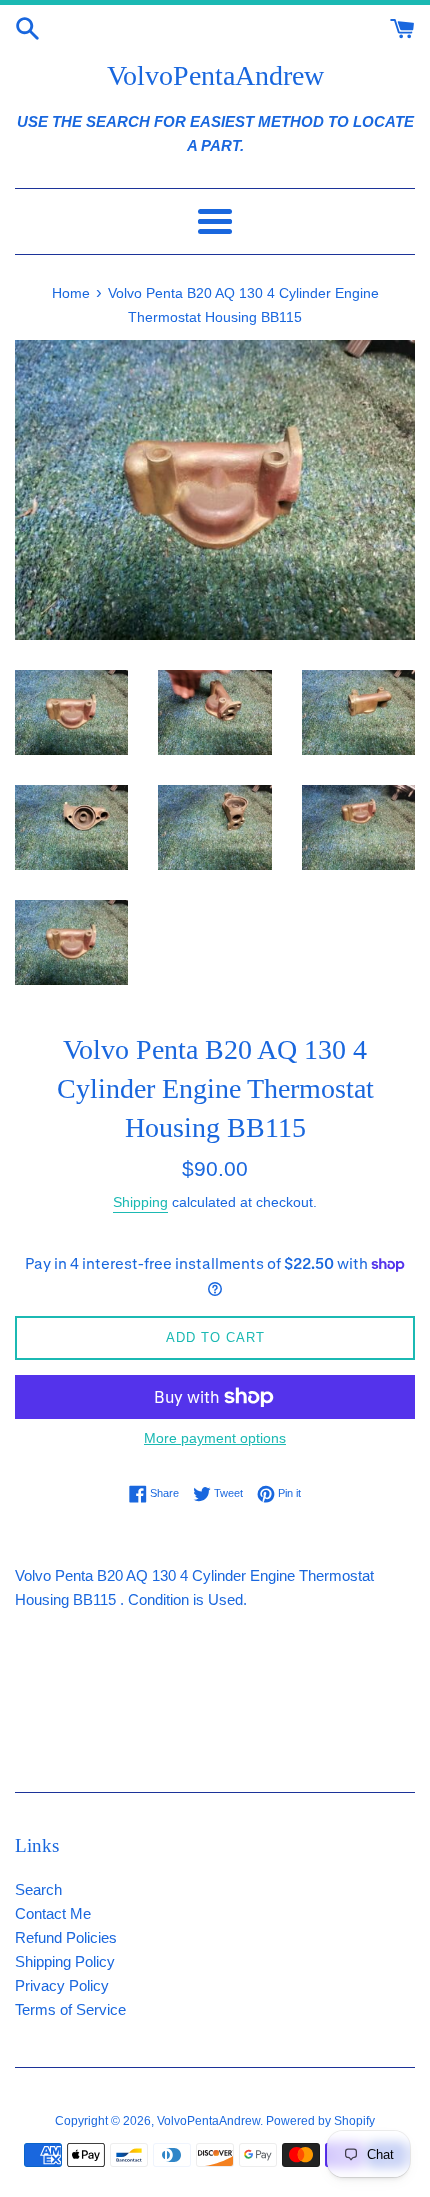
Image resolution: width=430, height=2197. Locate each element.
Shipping (140, 1202)
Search (38, 1889)
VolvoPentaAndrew (215, 75)
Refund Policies (66, 1937)
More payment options (215, 1438)
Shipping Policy (65, 1961)
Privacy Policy (62, 1985)
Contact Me (53, 1913)
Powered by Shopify (320, 2121)
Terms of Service (70, 2009)
